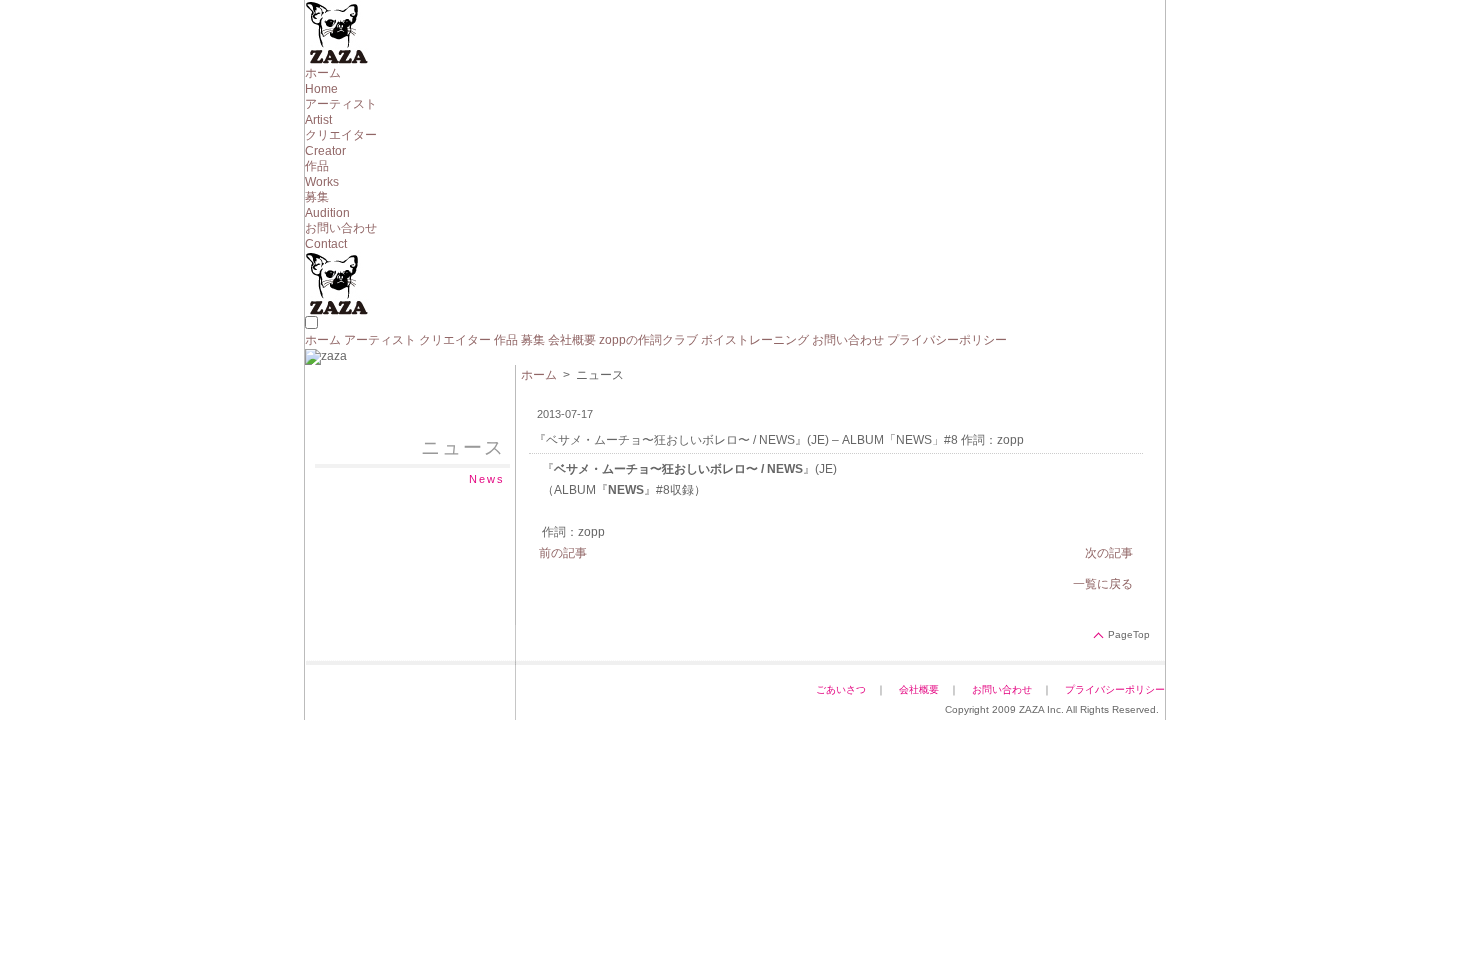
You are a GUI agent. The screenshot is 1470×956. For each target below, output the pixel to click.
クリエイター (455, 340)
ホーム (323, 340)
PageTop (1129, 634)
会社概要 (572, 340)
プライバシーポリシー (947, 340)
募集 (533, 340)
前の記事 (563, 553)
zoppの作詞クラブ (648, 340)
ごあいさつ (841, 689)
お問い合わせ (848, 340)
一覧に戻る (1103, 584)
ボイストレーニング (755, 340)
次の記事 (1109, 553)
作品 (506, 340)
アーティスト (380, 340)
